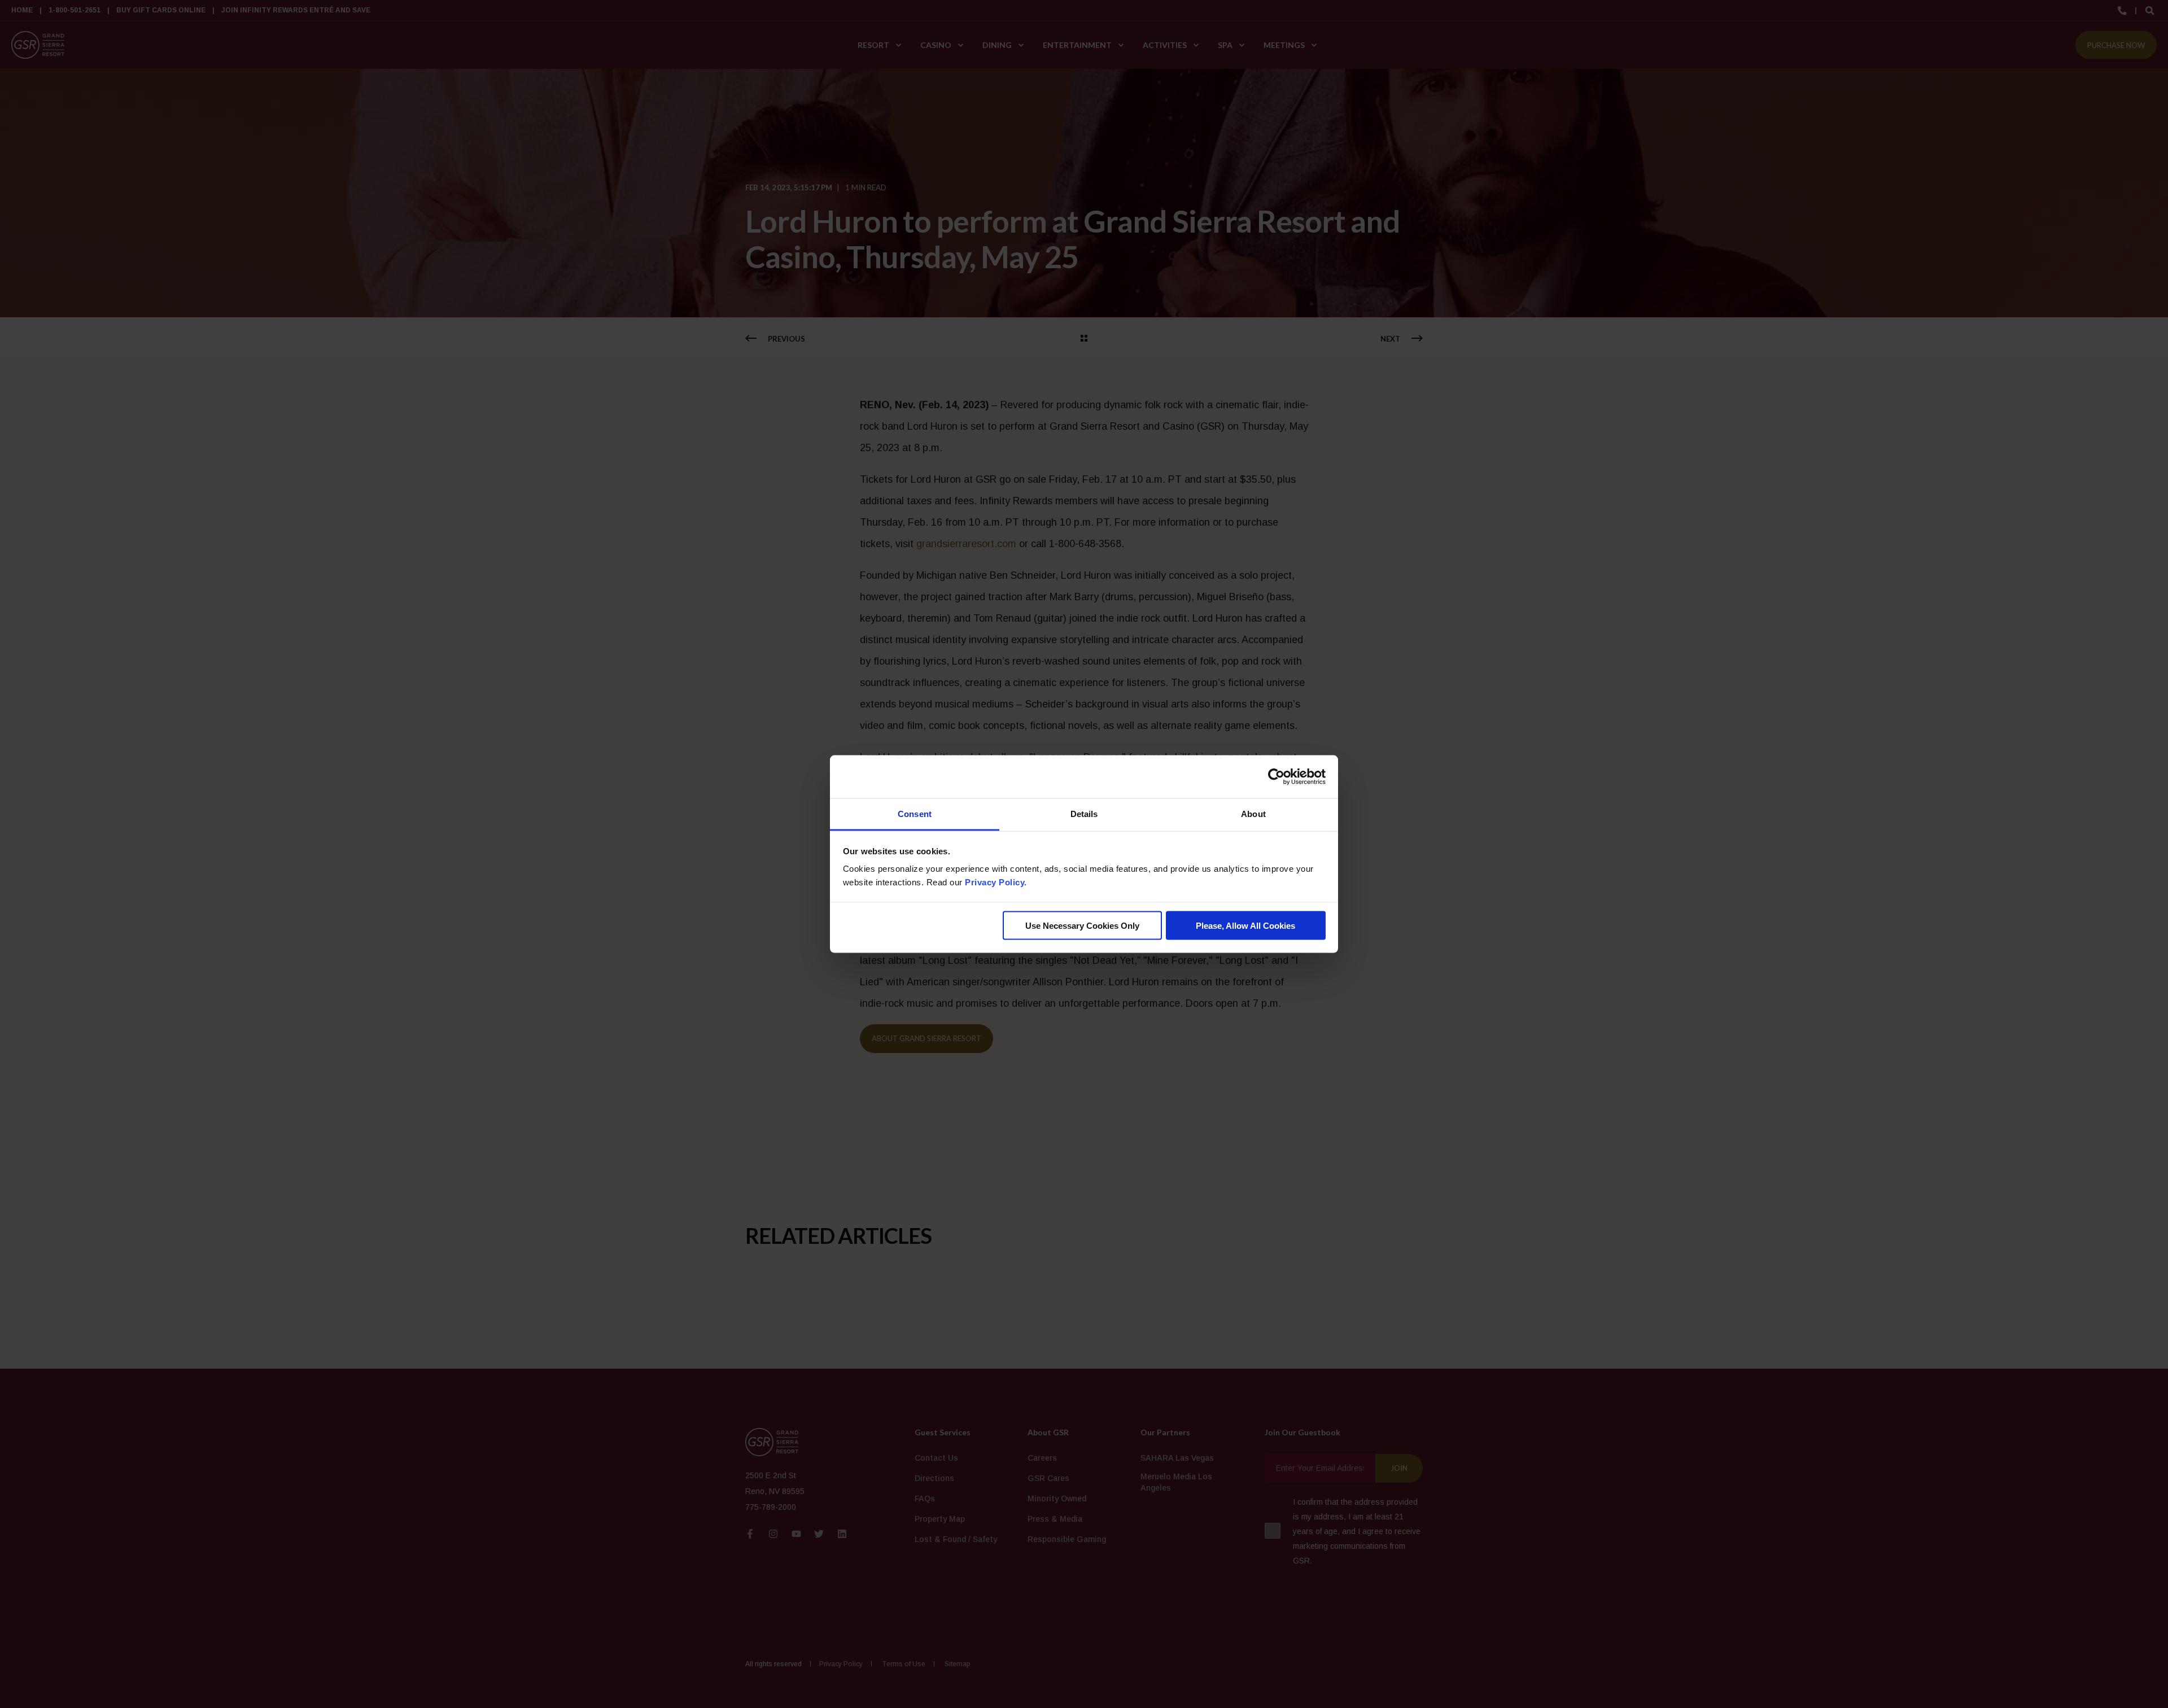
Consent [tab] (915, 814)
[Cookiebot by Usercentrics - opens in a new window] (1276, 777)
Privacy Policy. (996, 882)
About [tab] (1253, 814)
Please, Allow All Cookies (1245, 925)
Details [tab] (1084, 814)
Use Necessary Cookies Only (1082, 925)
